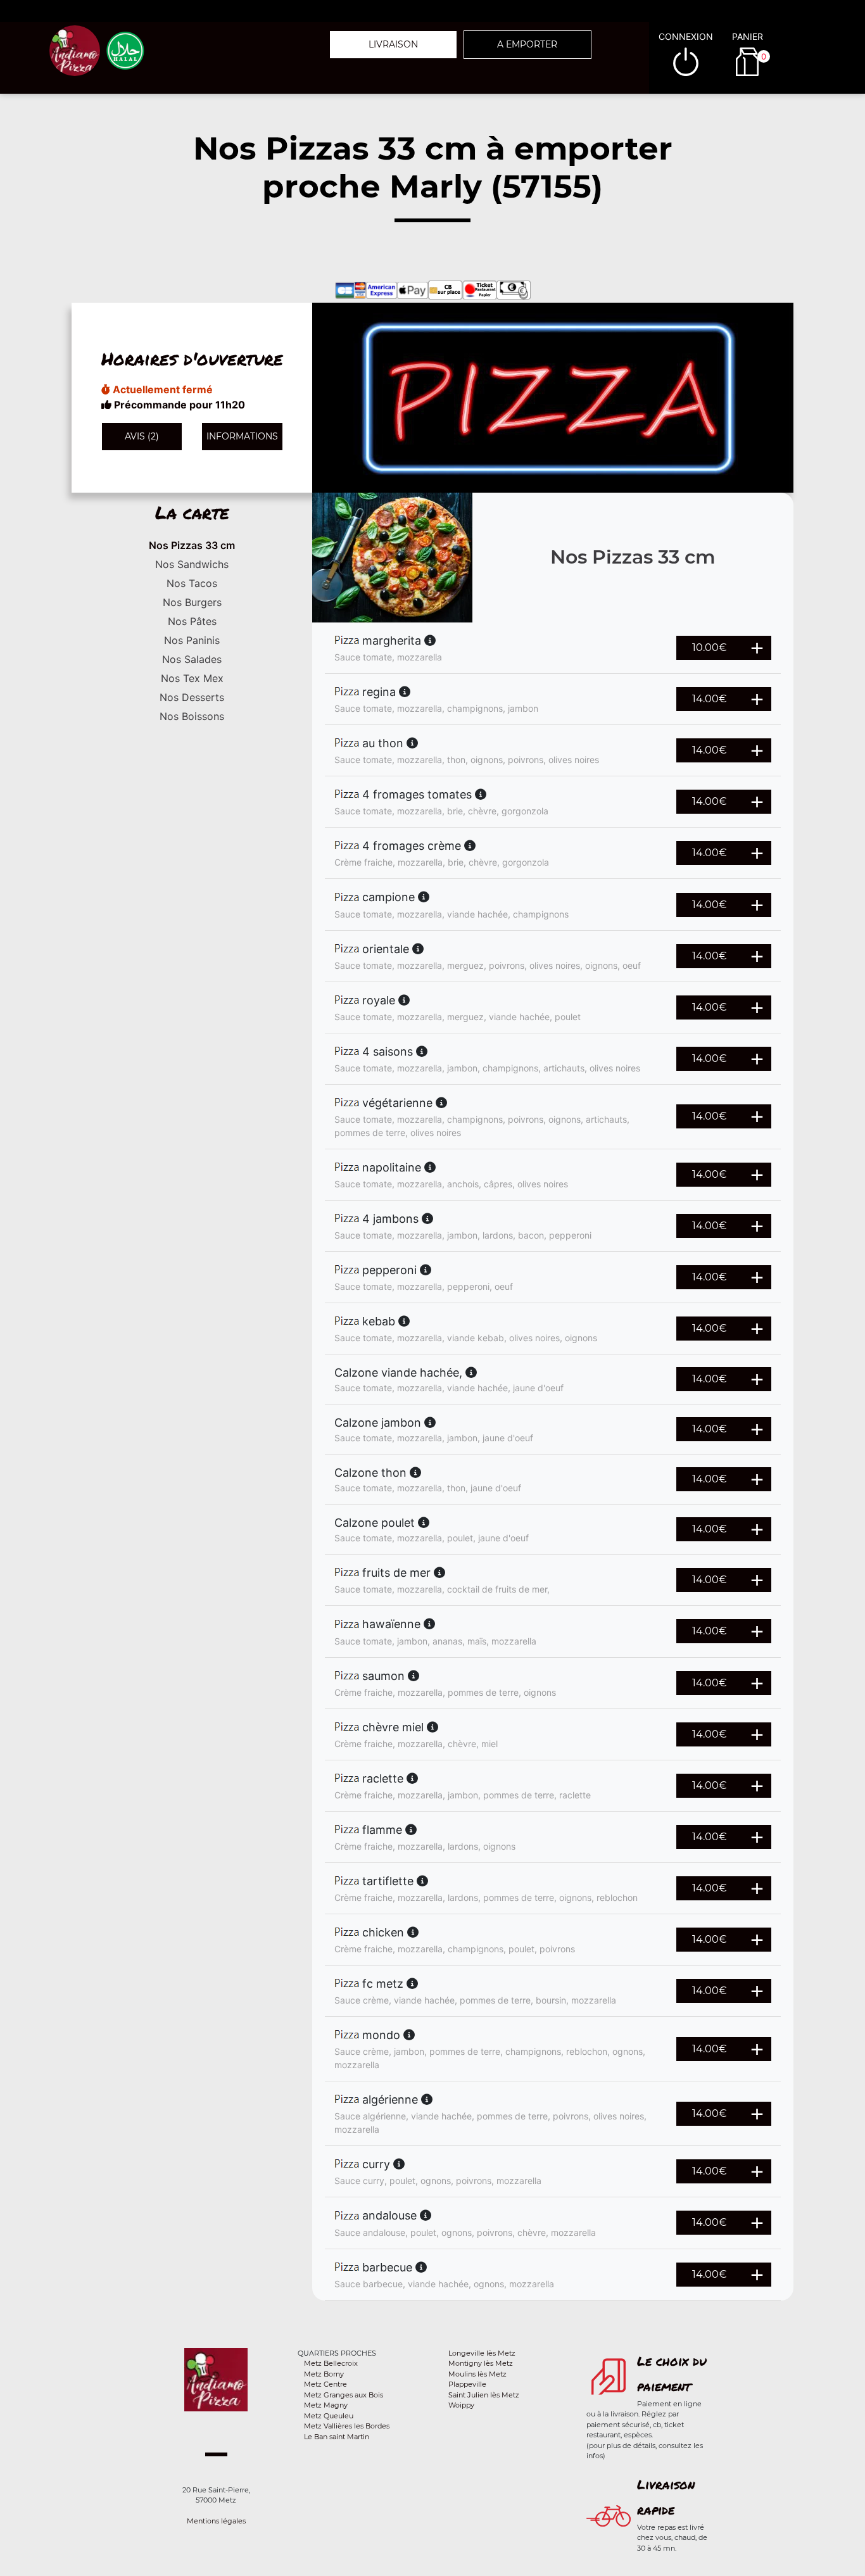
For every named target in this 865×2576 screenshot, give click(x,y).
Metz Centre (325, 2384)
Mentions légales (216, 2521)
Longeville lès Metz (482, 2353)
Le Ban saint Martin (337, 2437)
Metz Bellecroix (331, 2363)
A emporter (527, 44)
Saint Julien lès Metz (484, 2395)
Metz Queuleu (329, 2416)
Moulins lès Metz (477, 2374)
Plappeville (467, 2384)
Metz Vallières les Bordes (347, 2426)
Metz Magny (326, 2405)
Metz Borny (324, 2374)
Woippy (461, 2405)
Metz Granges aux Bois (344, 2395)
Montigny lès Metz (481, 2363)
